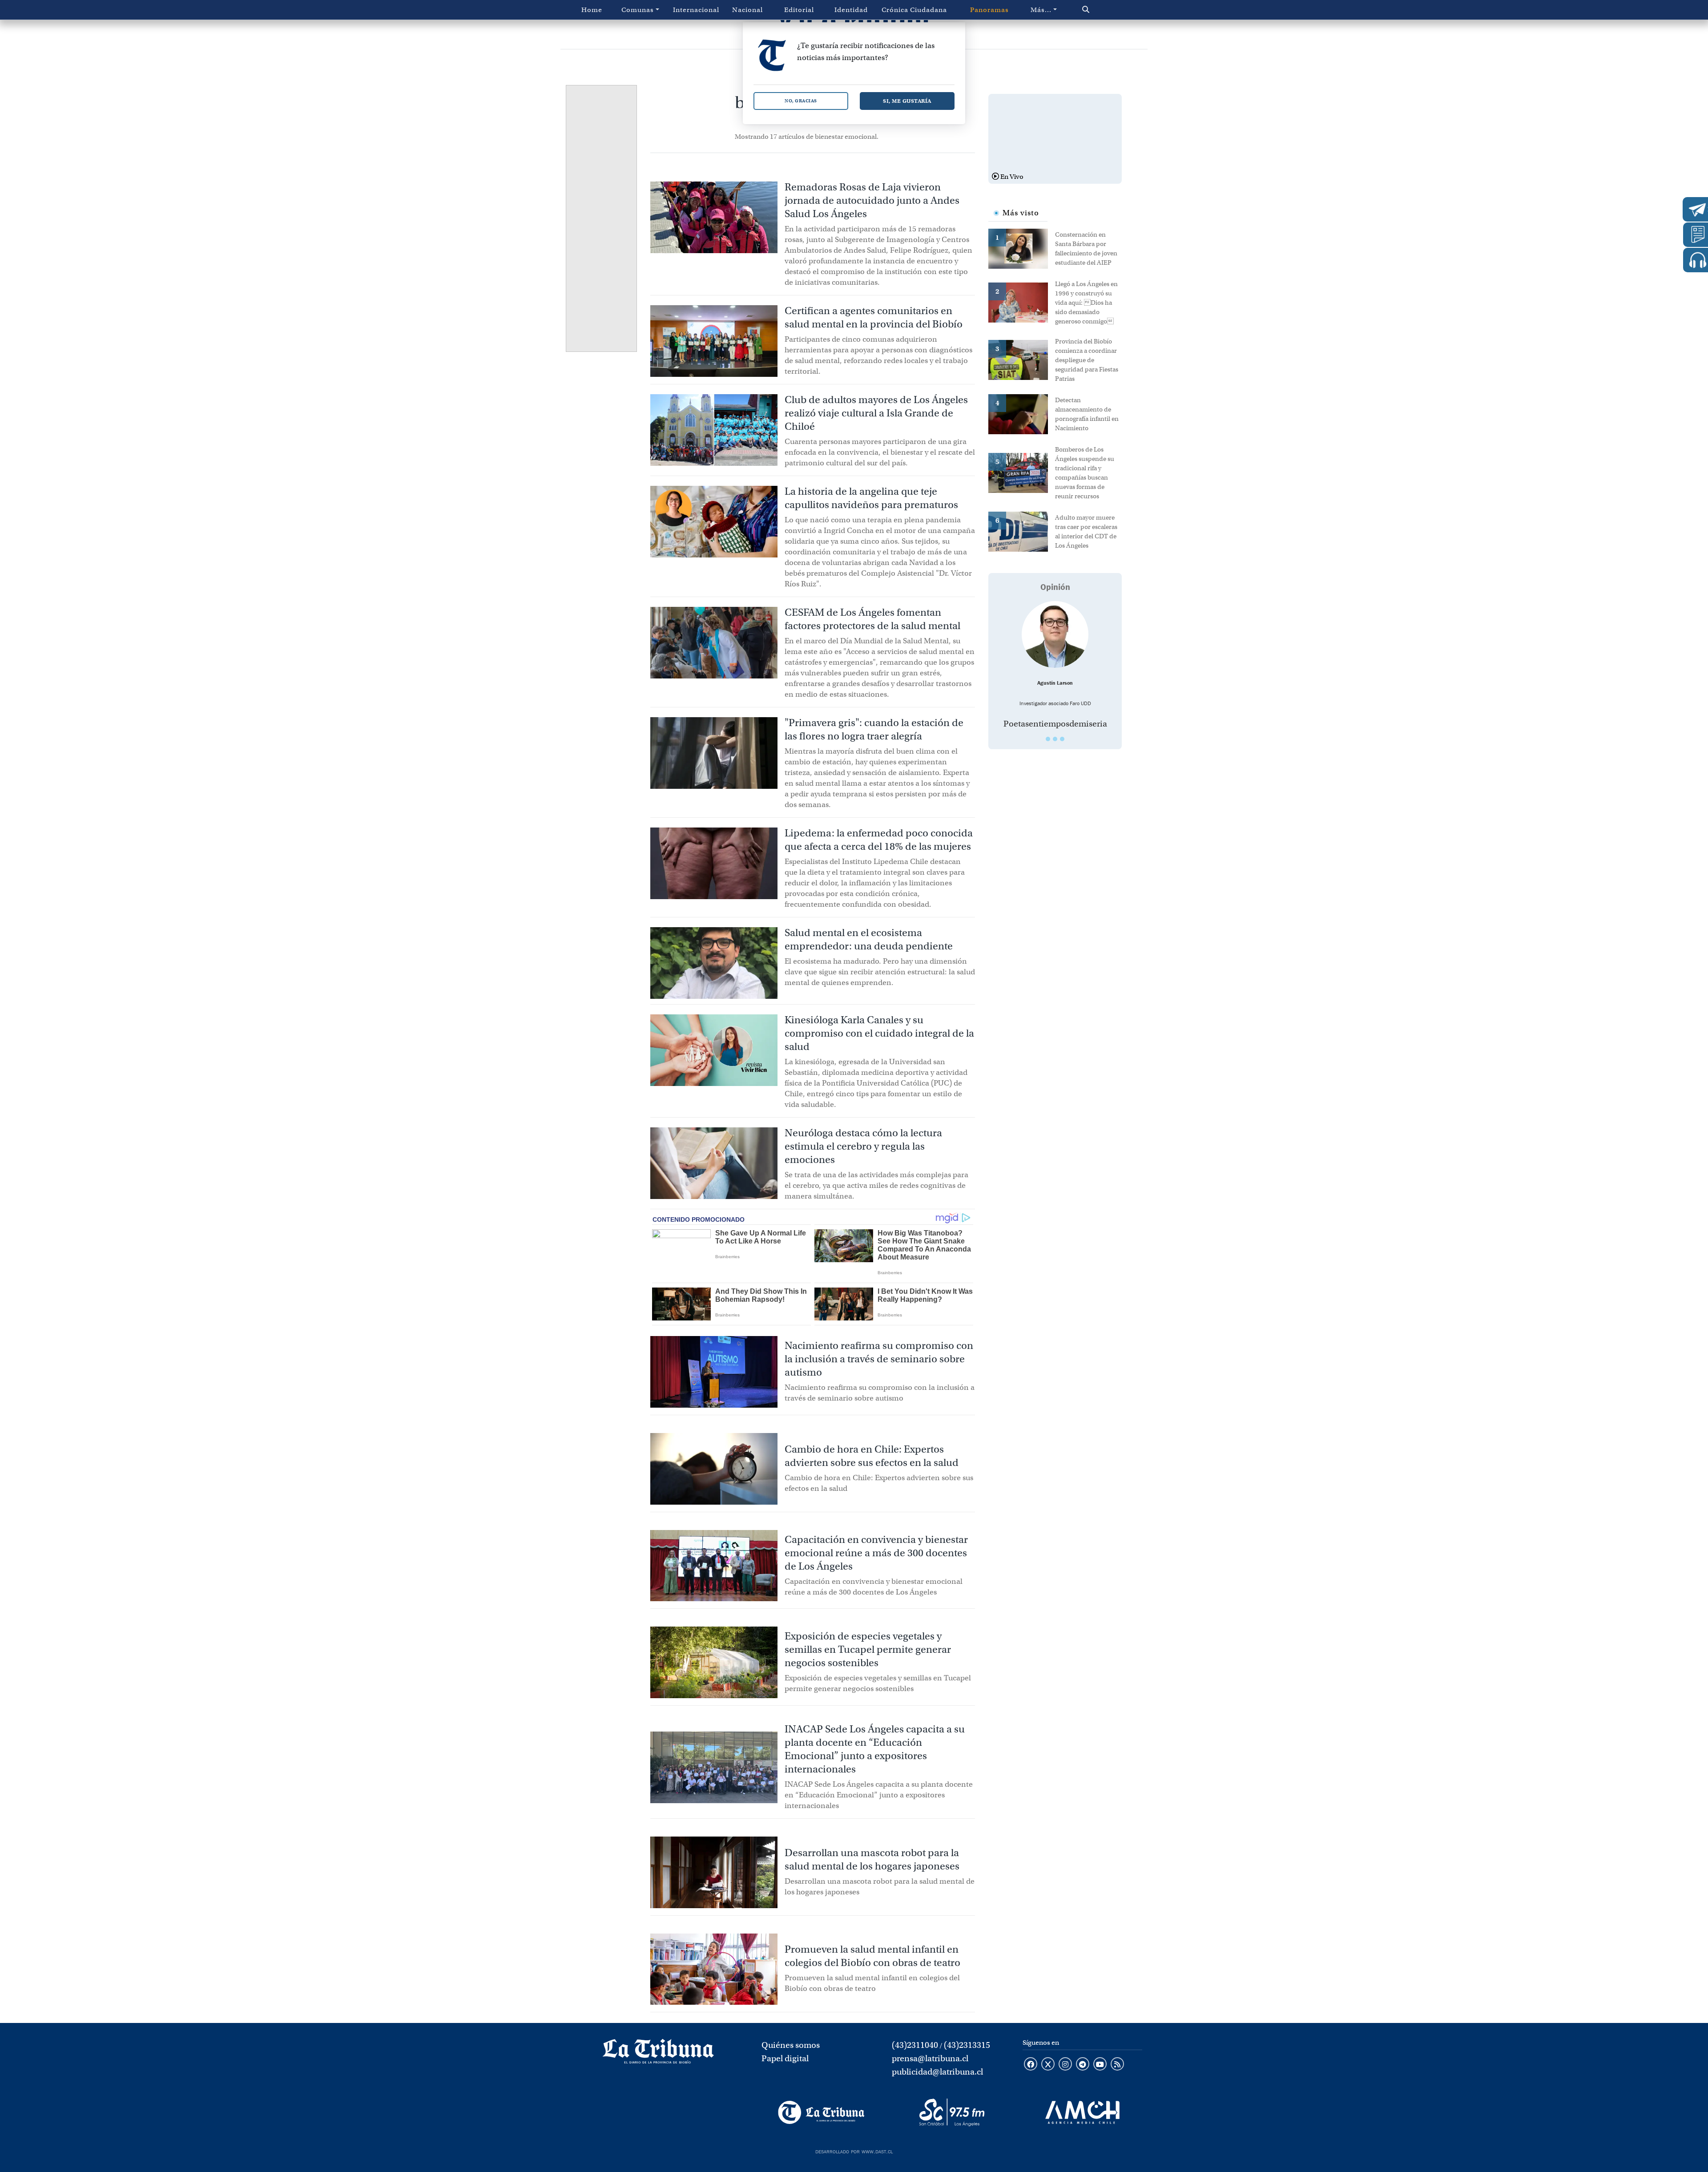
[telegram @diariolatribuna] (1083, 2065)
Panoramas (989, 10)
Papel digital (785, 2058)
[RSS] (1117, 2065)
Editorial (799, 10)
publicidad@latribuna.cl (937, 2072)
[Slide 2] (1055, 739)
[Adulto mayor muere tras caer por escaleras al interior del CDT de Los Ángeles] (1022, 531)
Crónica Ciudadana (914, 10)
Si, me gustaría (907, 101)
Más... (1041, 10)
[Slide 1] (1048, 739)
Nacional (747, 10)
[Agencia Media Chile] (1082, 2112)
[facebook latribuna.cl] (1031, 2065)
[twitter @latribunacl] (1048, 2065)
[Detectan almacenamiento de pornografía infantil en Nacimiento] (1022, 413)
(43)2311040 (915, 2045)
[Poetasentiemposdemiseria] (1055, 634)
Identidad (851, 10)
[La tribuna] (658, 2055)
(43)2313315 (967, 2045)
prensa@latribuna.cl (930, 2058)
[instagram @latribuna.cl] (1065, 2065)
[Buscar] (1105, 10)
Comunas (638, 10)
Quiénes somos (791, 2045)
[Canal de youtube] (1100, 2065)
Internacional (696, 10)
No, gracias (801, 101)
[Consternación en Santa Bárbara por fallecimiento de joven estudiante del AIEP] (1022, 248)
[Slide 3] (1062, 739)
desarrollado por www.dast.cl (854, 2151)
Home (592, 10)
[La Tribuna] (821, 2112)
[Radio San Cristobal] (952, 2112)
